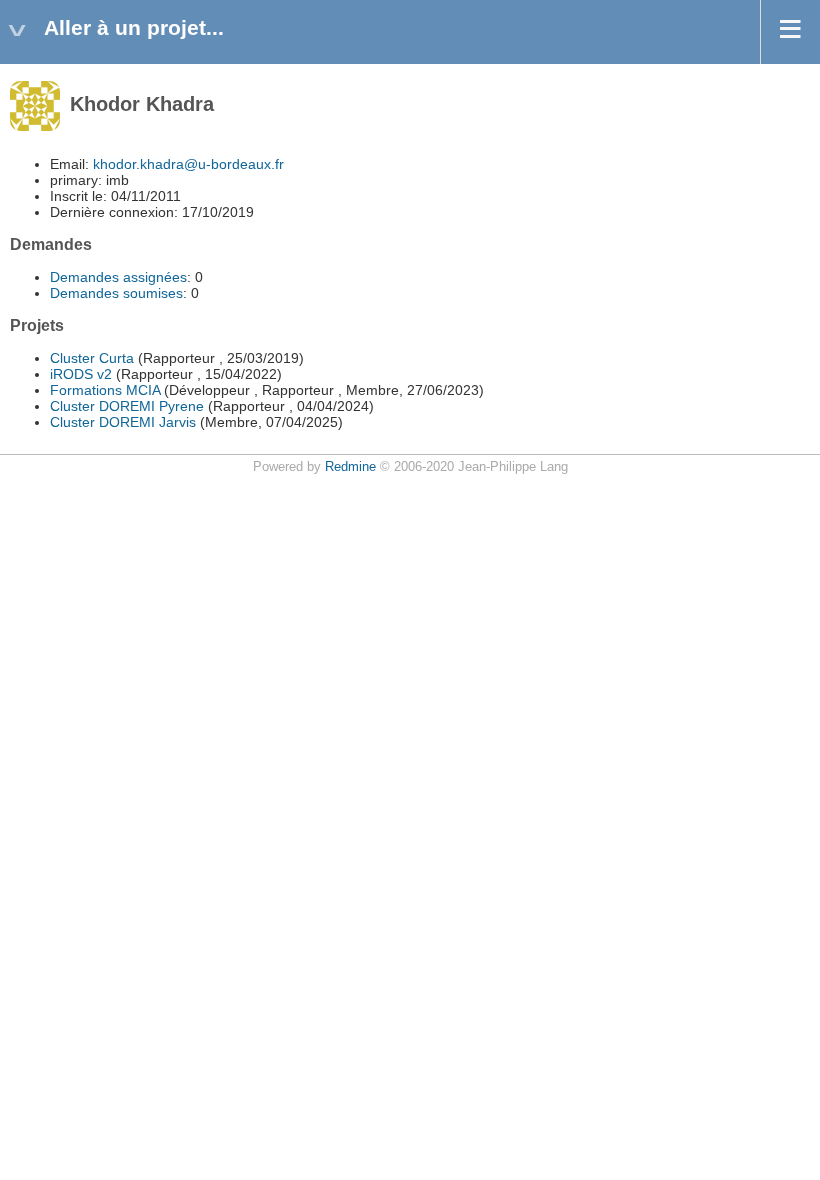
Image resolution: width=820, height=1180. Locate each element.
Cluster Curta (92, 358)
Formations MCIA (105, 390)
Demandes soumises (116, 293)
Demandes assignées (118, 277)
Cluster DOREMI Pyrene (127, 406)
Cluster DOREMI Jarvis (123, 422)
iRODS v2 (81, 374)
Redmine (350, 467)
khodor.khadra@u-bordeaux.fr (188, 164)
